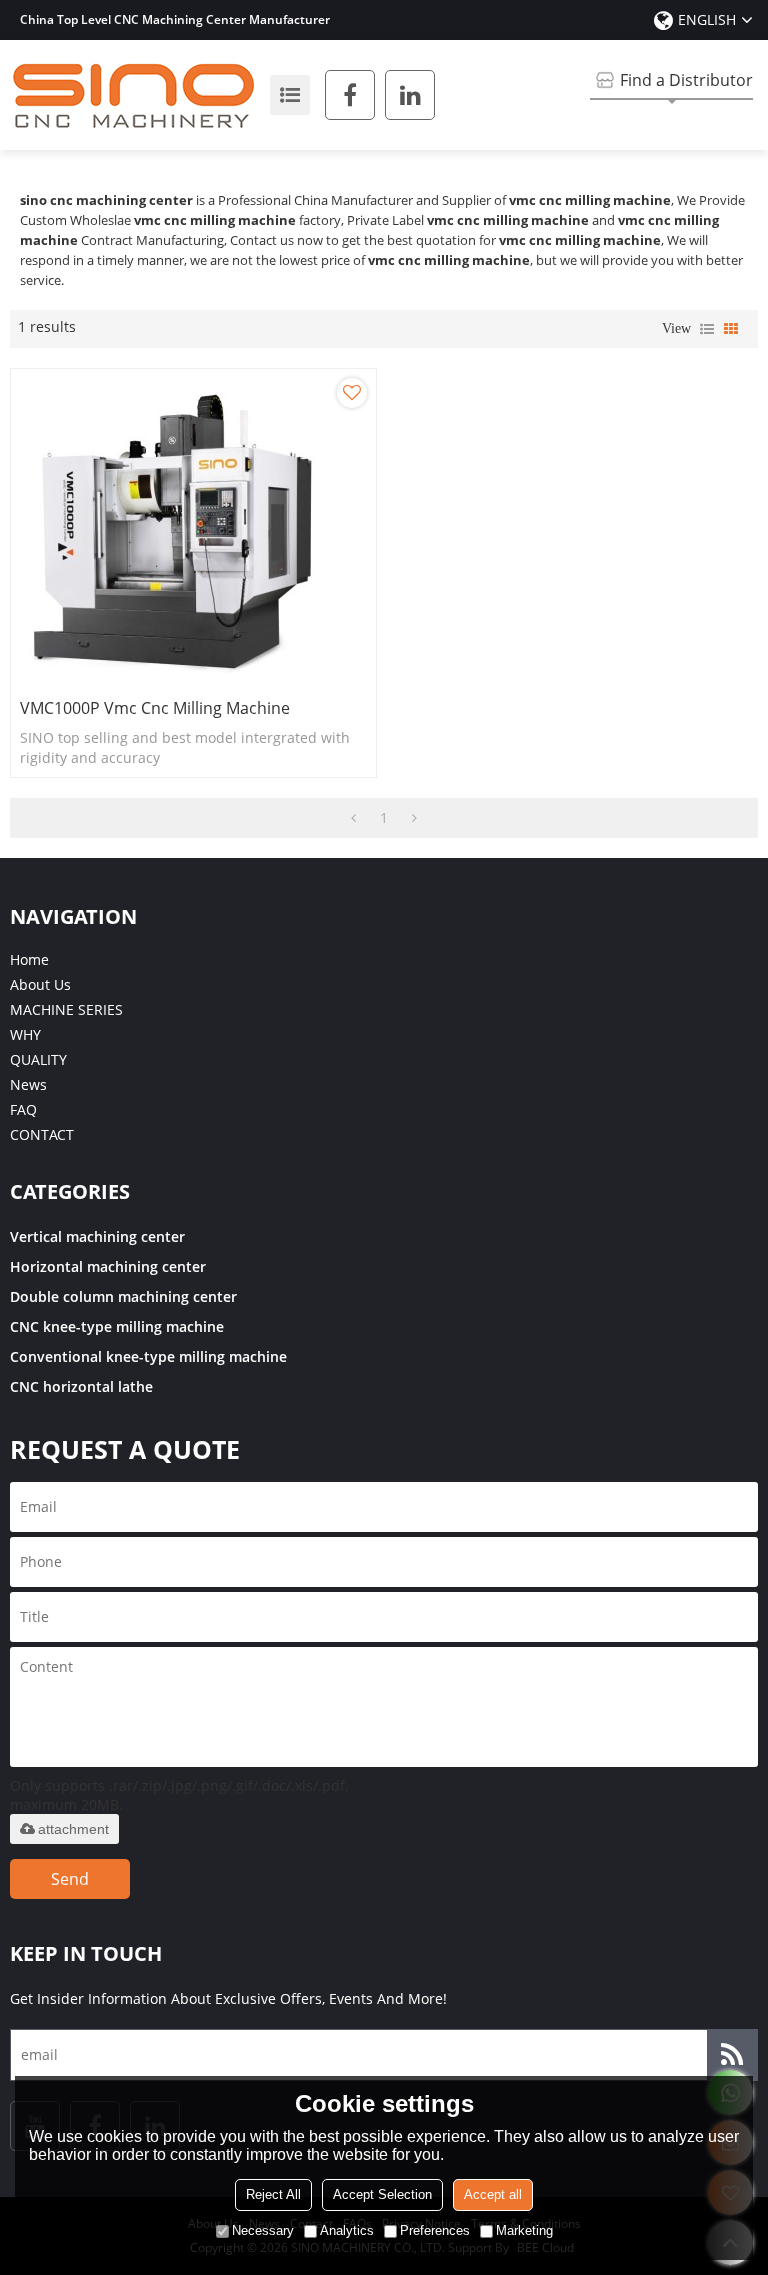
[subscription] (732, 2055)
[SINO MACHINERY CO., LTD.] (135, 95)
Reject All (273, 2194)
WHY (25, 1034)
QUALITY (38, 1059)
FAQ (23, 1109)
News (28, 1084)
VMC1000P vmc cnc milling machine (155, 708)
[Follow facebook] (350, 95)
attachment (73, 1829)
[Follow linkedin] (410, 95)
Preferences (435, 2230)
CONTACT (42, 1134)
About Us (40, 984)
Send (70, 1879)
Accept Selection (382, 2194)
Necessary (263, 2230)
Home (29, 959)
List (707, 329)
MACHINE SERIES (66, 1009)
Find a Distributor (686, 80)
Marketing (524, 2230)
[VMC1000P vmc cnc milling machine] (193, 528)
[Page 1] (353, 818)
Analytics (347, 2230)
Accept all (493, 2194)
